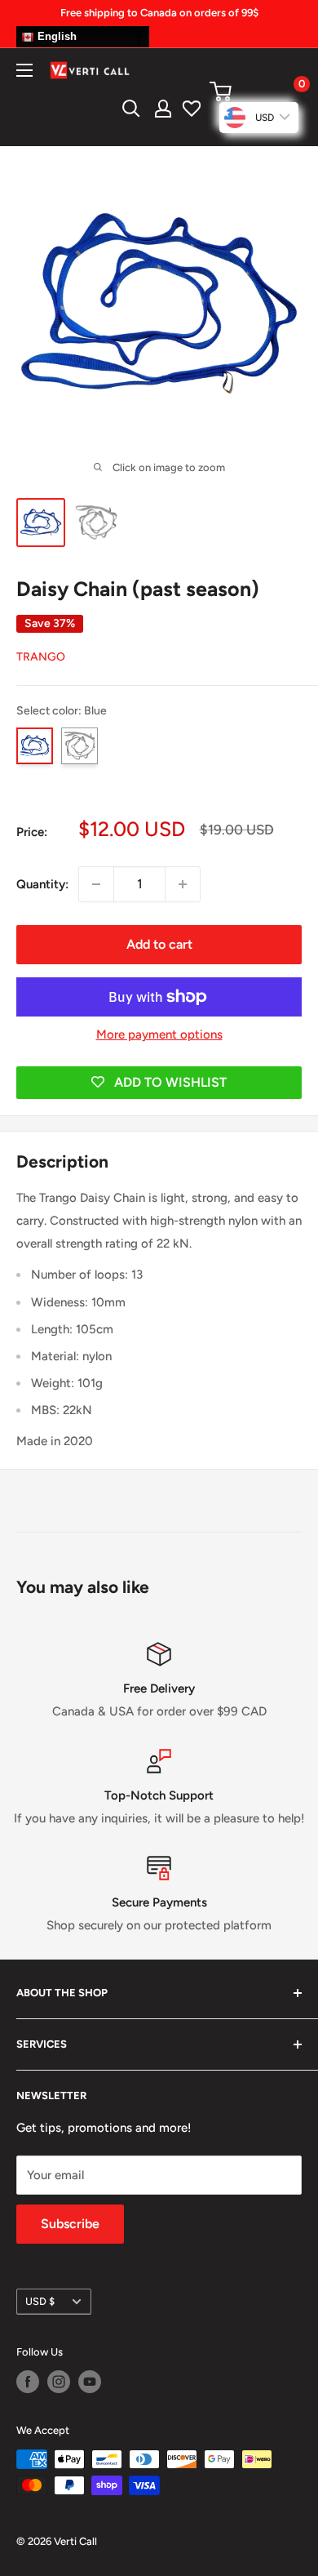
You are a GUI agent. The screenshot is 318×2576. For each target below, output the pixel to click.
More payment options (159, 1034)
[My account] (163, 109)
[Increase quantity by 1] (183, 884)
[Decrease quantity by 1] (96, 884)
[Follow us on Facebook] (28, 2382)
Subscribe (70, 2224)
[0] (255, 91)
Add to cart (159, 944)
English (55, 36)
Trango (41, 657)
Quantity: (42, 884)
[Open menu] (24, 70)
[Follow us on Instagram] (59, 2382)
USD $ (40, 2301)
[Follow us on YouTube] (90, 2382)
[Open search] (131, 109)
